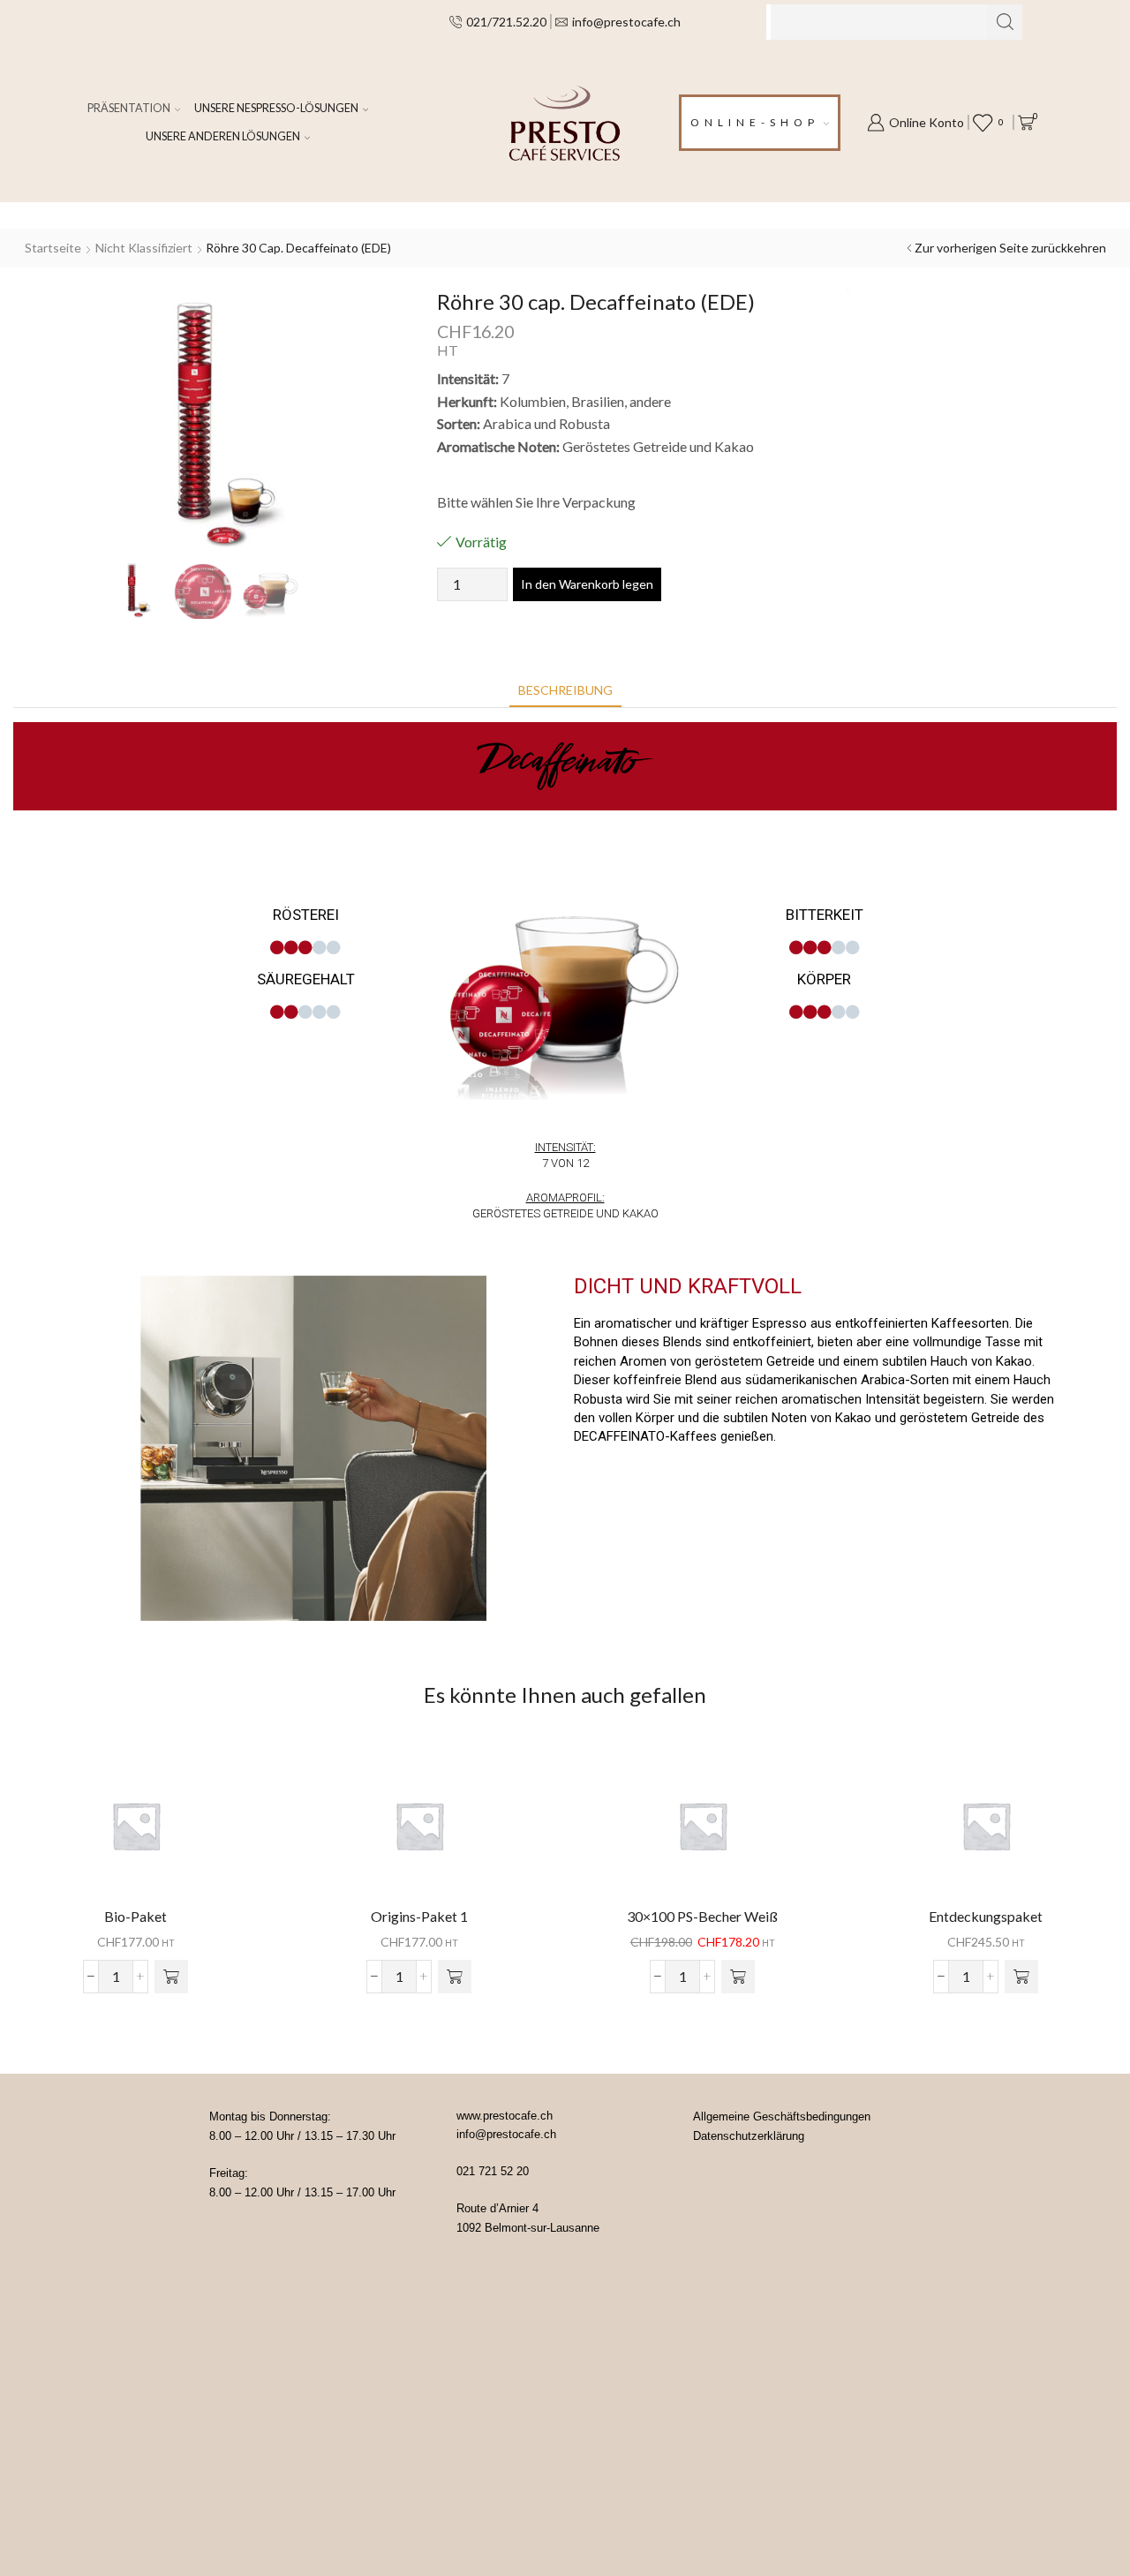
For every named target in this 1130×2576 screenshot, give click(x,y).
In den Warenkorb (136, 1833)
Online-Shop (755, 122)
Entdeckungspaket (986, 1916)
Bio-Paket (136, 1916)
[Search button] (1005, 22)
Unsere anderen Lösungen (223, 136)
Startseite (53, 248)
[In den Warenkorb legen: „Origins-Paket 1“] (455, 1977)
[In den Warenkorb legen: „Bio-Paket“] (171, 1977)
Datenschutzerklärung (749, 2136)
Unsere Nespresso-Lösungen (276, 108)
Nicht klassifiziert (144, 248)
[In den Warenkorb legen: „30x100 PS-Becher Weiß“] (738, 1977)
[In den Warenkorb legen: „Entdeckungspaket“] (1021, 1977)
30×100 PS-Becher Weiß (702, 1916)
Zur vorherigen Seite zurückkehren (1010, 248)
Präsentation (129, 108)
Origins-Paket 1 (419, 1916)
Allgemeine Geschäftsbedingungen (782, 2117)
